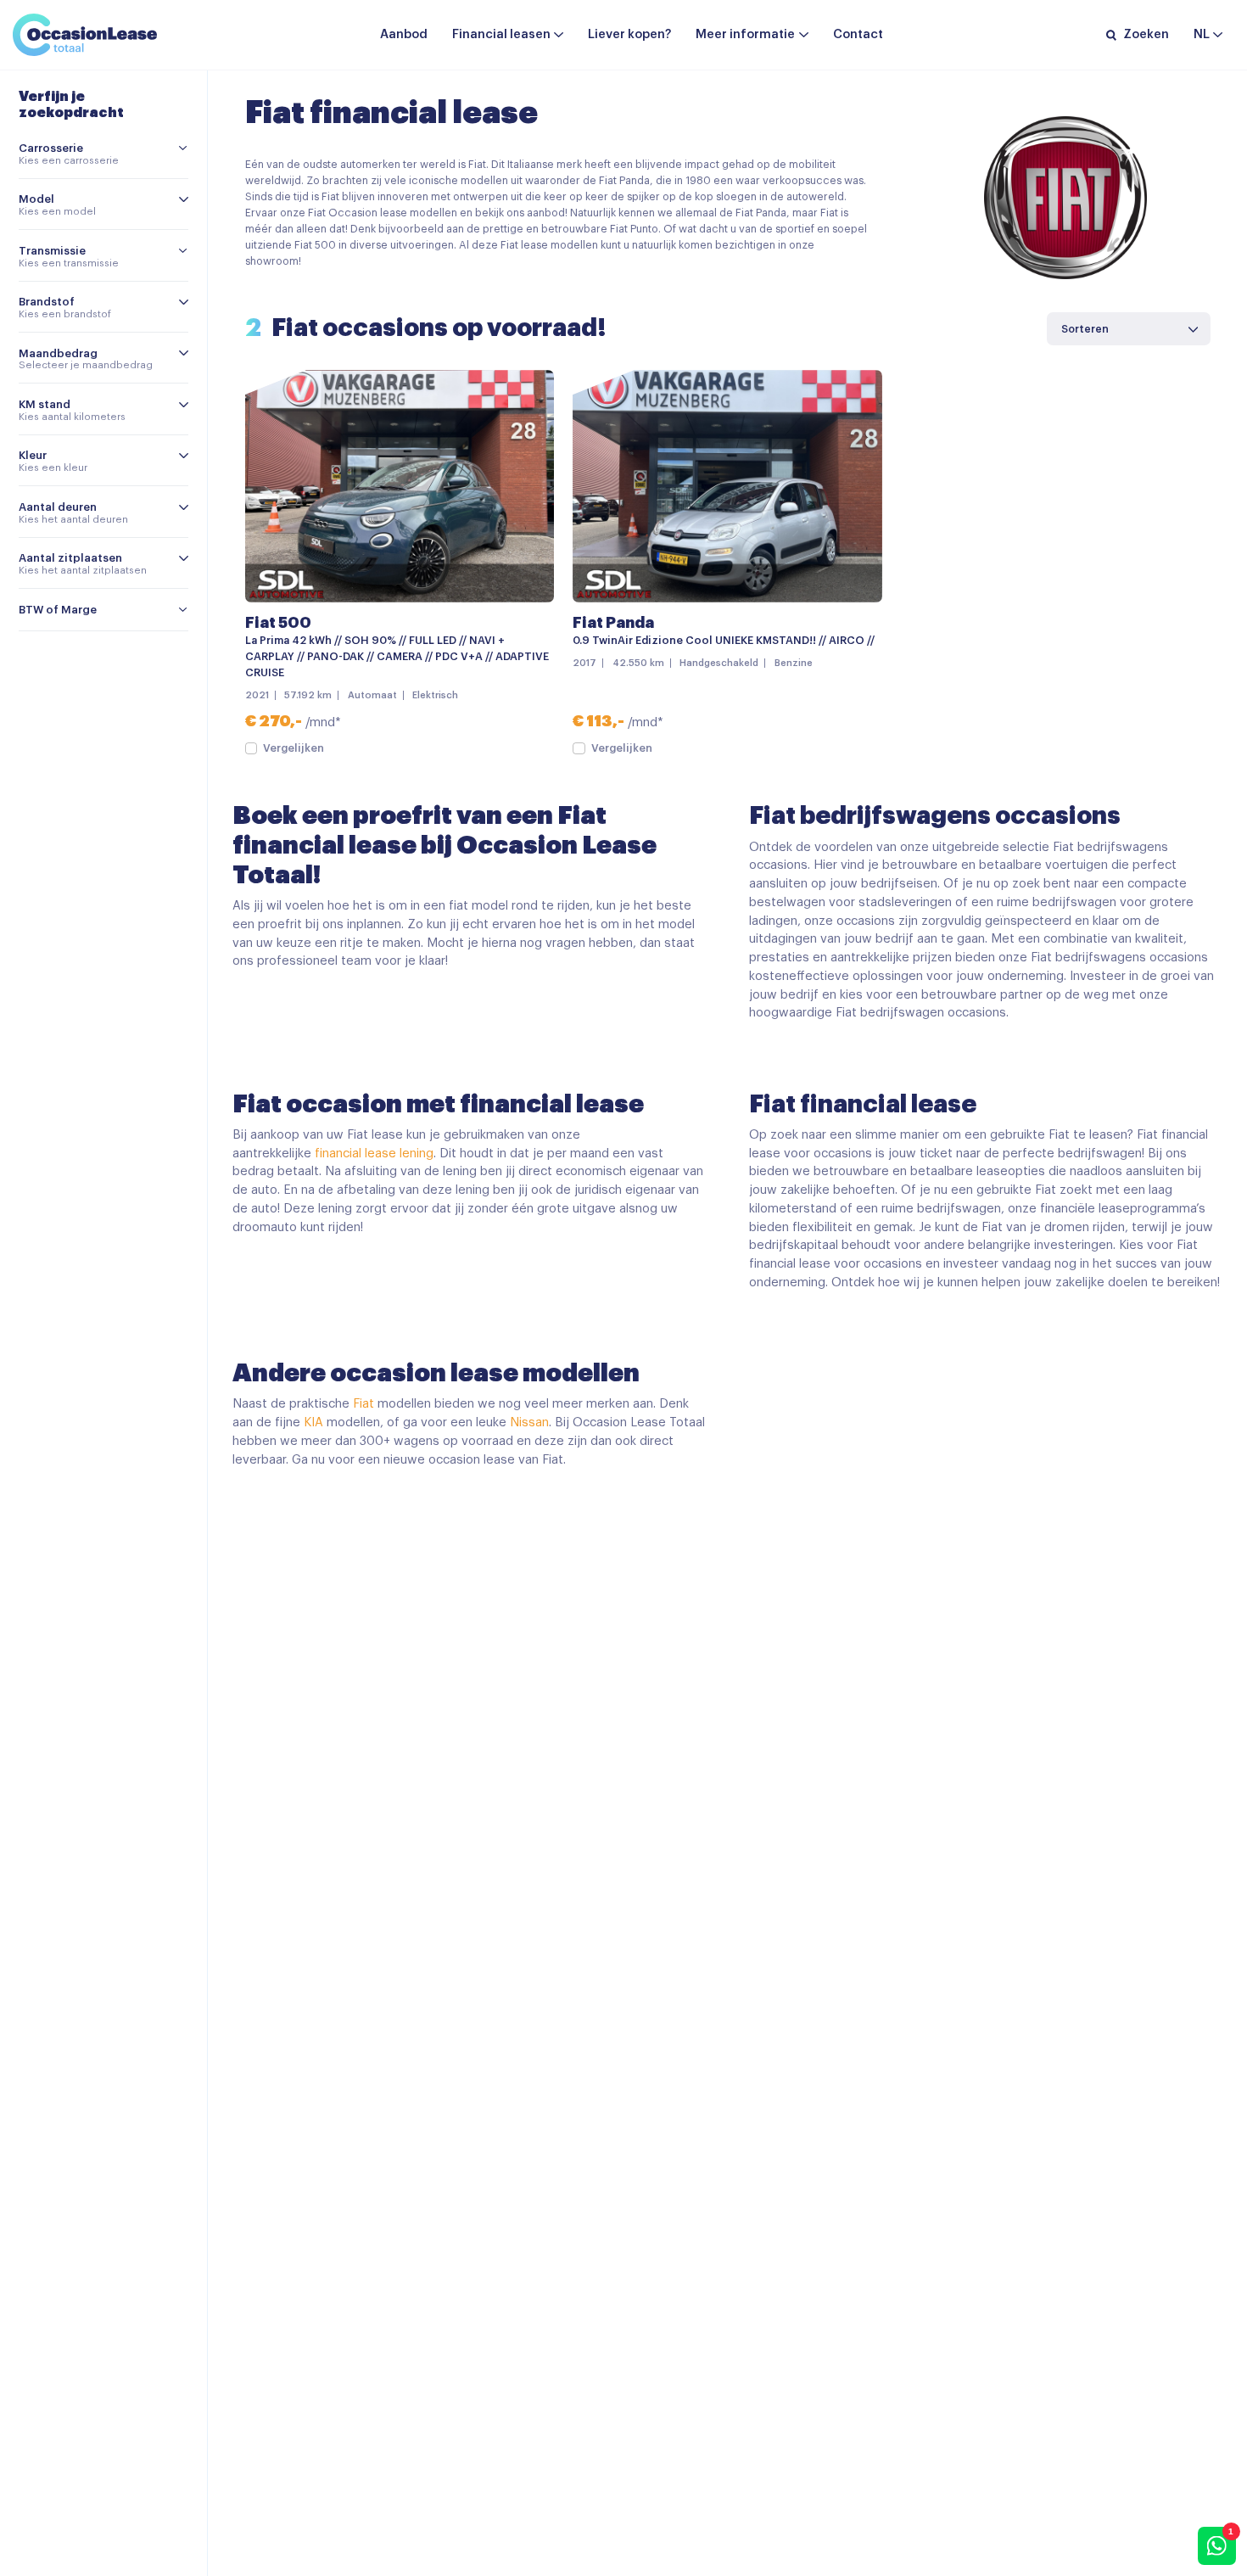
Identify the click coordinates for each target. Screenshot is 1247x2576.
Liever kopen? (629, 34)
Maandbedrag (58, 353)
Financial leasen (501, 34)
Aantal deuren (58, 507)
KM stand (45, 404)
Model (36, 199)
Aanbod (404, 34)
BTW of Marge (58, 610)
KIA (313, 1422)
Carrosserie (51, 148)
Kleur (33, 455)
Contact (858, 34)
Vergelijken (294, 748)
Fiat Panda (613, 623)
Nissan (529, 1422)
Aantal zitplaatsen (70, 558)
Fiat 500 (278, 623)
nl (1202, 34)
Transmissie (52, 251)
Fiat (363, 1404)
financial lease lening (374, 1154)
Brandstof (47, 302)
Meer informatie (745, 34)
